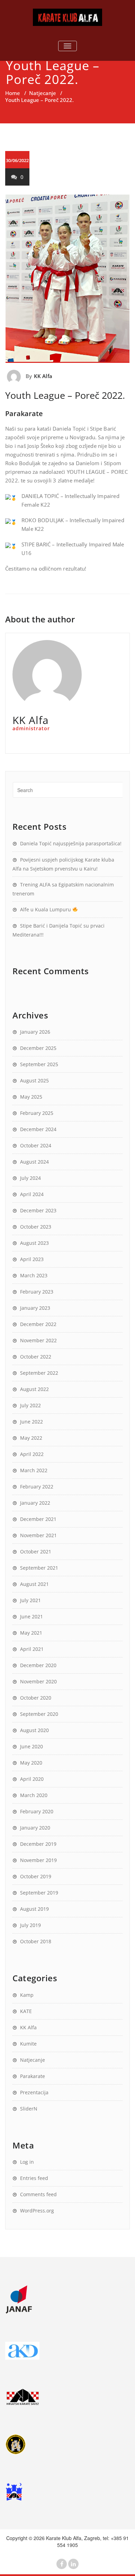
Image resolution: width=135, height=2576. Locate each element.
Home (13, 93)
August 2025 (34, 1080)
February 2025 (37, 1113)
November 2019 (38, 1860)
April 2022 (32, 1454)
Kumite (28, 2044)
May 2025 (31, 1097)
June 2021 (31, 1616)
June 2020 (31, 1746)
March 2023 (34, 1275)
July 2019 (30, 1925)
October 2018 (36, 1941)
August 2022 (34, 1389)
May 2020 (31, 1763)
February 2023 (37, 1292)
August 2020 (34, 1730)
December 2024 (38, 1129)
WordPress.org (37, 2211)
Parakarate (33, 2076)
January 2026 (35, 1032)
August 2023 (34, 1243)
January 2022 (35, 1503)
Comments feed (38, 2194)
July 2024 (30, 1178)
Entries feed (34, 2178)
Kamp (27, 1995)
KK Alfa (43, 376)
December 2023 (38, 1210)
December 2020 (38, 1665)
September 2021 (39, 1568)
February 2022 (37, 1487)
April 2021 (32, 1649)
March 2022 (34, 1470)
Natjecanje (43, 93)
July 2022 (30, 1405)
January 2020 (35, 1828)
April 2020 (32, 1779)
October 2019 (36, 1876)
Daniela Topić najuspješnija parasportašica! (71, 843)
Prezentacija (34, 2092)
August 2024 (34, 1162)
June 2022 (31, 1422)
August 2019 (34, 1909)
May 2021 (31, 1633)
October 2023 (36, 1227)
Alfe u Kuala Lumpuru (46, 909)
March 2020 (34, 1795)
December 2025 (38, 1048)
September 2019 (39, 1893)
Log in (27, 2162)
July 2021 (30, 1600)
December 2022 (38, 1324)
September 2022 (39, 1373)
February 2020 (37, 1811)
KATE (26, 2011)
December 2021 (38, 1519)
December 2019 (38, 1844)
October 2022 (36, 1357)
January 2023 (35, 1308)
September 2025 (39, 1064)
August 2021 (34, 1584)
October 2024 (36, 1145)
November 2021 (38, 1535)
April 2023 (32, 1259)
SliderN (29, 2109)
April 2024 (32, 1194)
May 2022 (31, 1438)
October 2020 (36, 1698)
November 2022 (38, 1340)
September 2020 (39, 1714)
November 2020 (38, 1681)
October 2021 (36, 1552)
